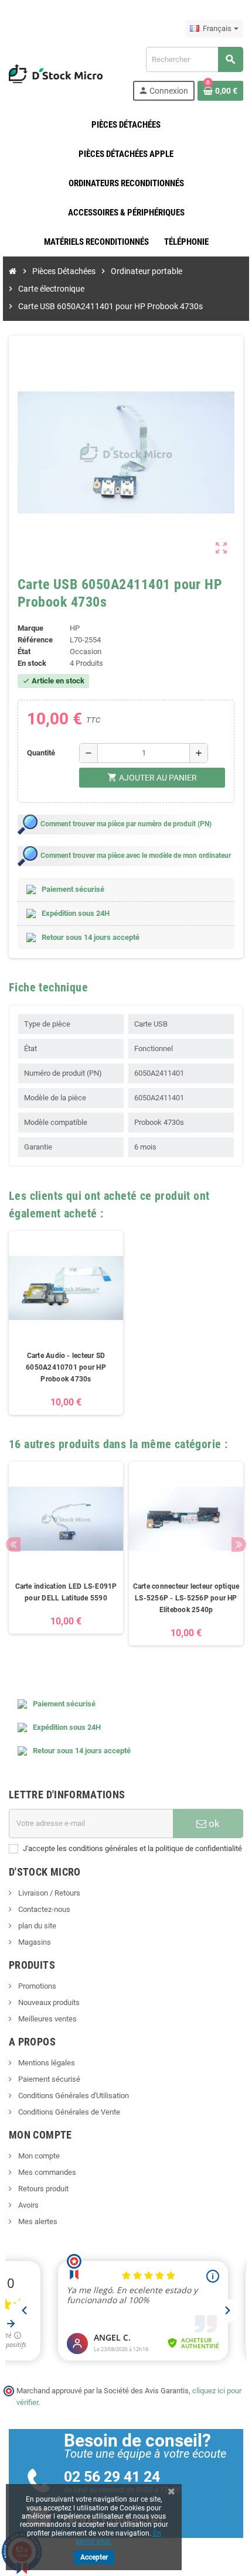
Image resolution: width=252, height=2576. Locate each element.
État (24, 651)
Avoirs (28, 2205)
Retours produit (42, 2189)
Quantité (41, 753)
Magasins (34, 1942)
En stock (32, 663)
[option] (66, 1323)
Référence (35, 640)
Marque (30, 628)
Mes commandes (46, 2172)
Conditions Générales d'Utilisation (73, 2096)
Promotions (36, 1986)
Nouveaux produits (48, 2002)
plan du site (36, 1926)
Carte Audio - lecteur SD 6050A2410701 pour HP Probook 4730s (66, 1367)
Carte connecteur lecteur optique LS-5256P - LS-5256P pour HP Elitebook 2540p (186, 1598)
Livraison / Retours (48, 1893)
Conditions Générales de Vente (68, 2112)
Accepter (94, 2557)
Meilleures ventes (47, 2019)
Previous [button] (13, 1544)
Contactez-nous (43, 1909)
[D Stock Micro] (56, 73)
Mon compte (38, 2156)
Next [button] (239, 1544)
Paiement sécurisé (48, 2079)
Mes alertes (37, 2221)
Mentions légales (46, 2063)
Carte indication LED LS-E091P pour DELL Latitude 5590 (66, 1592)
